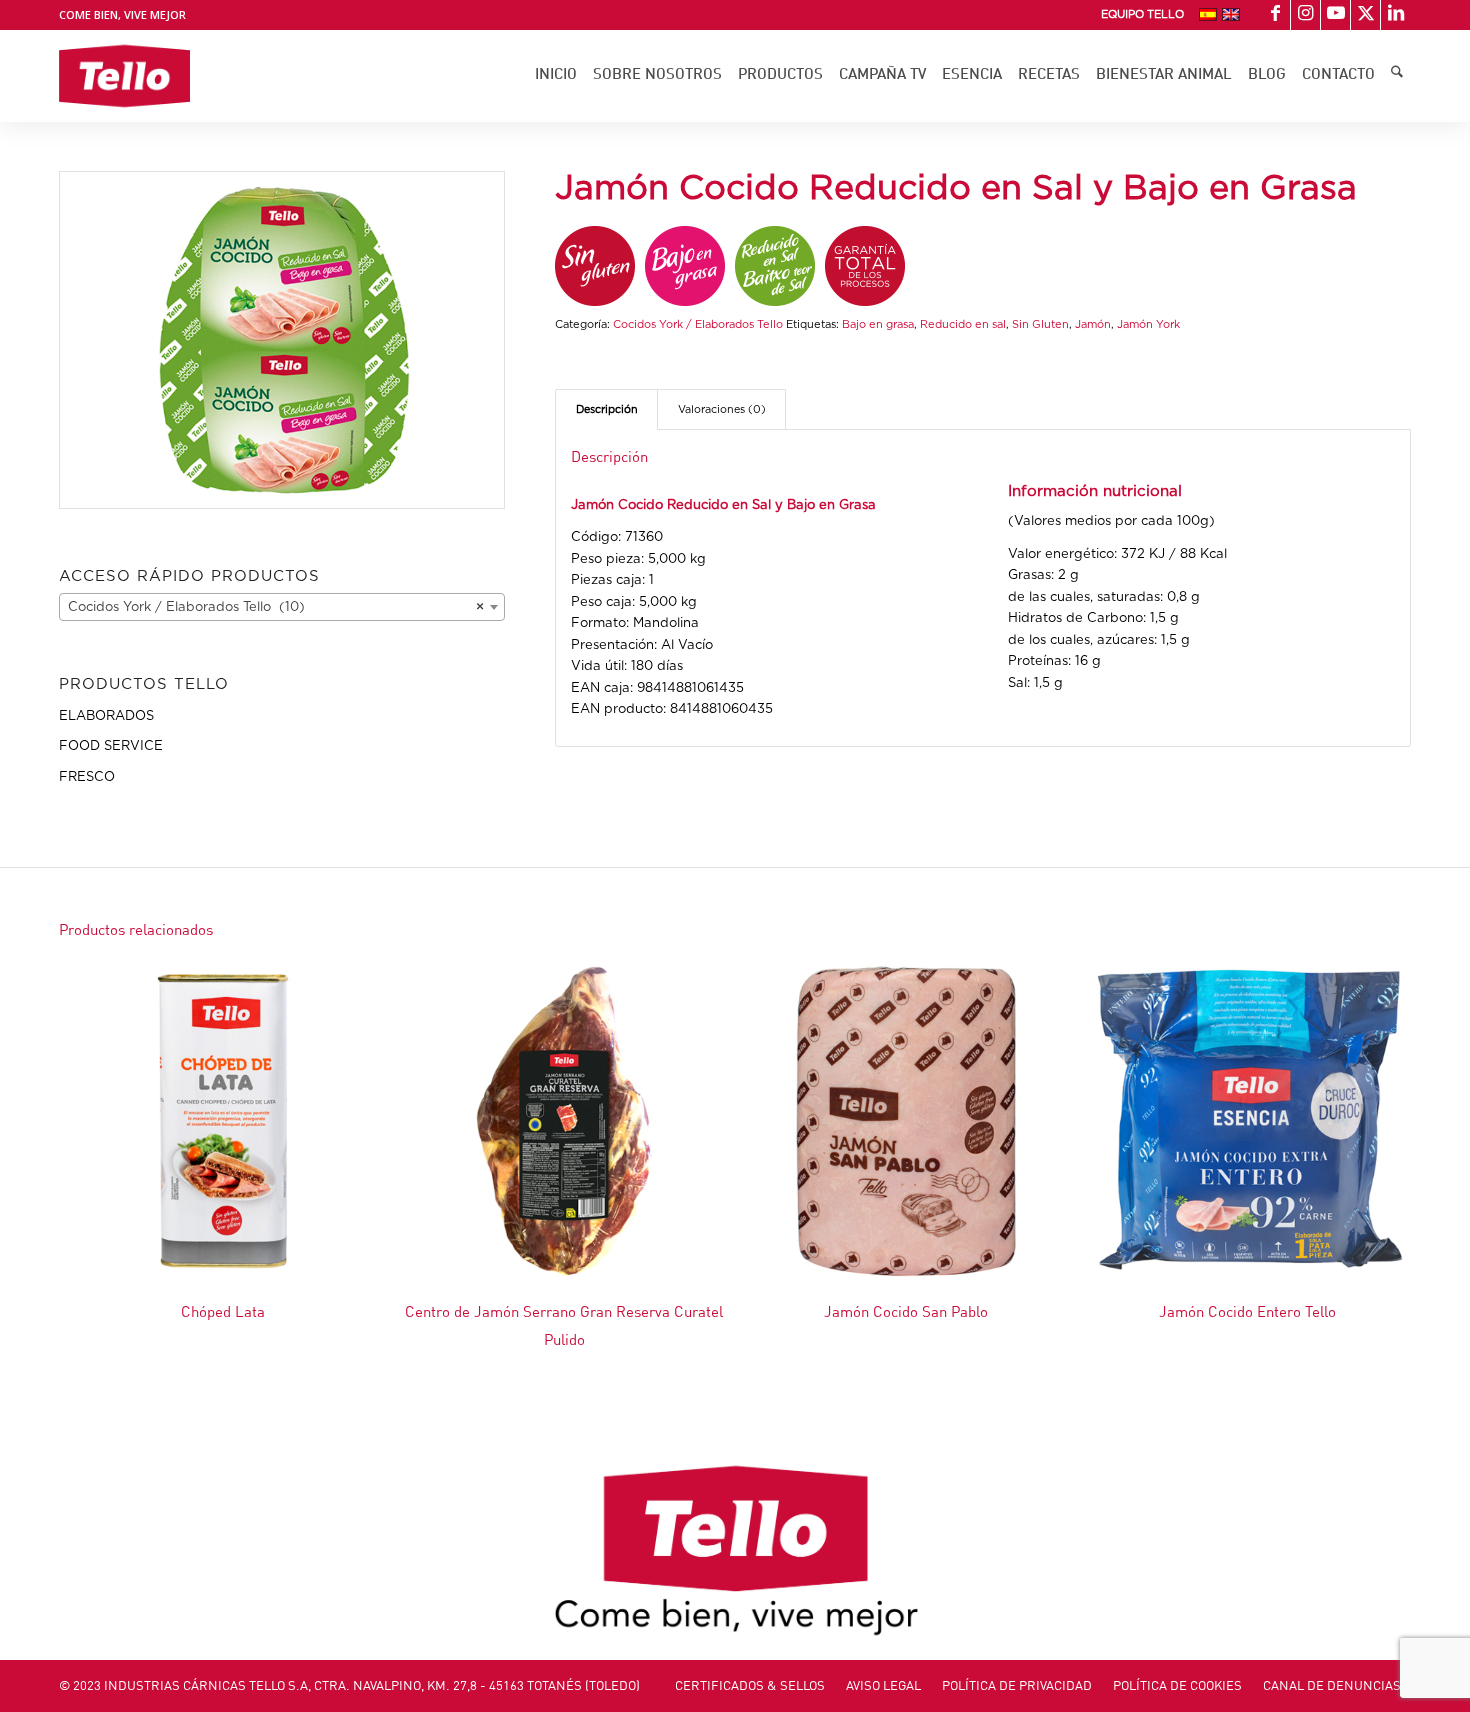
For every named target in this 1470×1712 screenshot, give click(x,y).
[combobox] (282, 607)
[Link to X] (1365, 15)
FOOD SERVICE (111, 746)
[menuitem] (1142, 15)
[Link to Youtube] (1335, 15)
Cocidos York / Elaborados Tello (698, 324)
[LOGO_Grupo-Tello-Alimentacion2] (124, 76)
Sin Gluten (1040, 324)
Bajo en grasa (878, 324)
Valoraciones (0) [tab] (722, 409)
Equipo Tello (1142, 14)
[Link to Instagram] (1305, 15)
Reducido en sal (963, 324)
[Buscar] (1397, 76)
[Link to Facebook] (1275, 15)
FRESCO (87, 777)
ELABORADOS (106, 716)
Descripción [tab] (607, 409)
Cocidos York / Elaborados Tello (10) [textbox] (276, 607)
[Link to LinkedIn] (1396, 15)
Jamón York (1148, 324)
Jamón (1093, 324)
